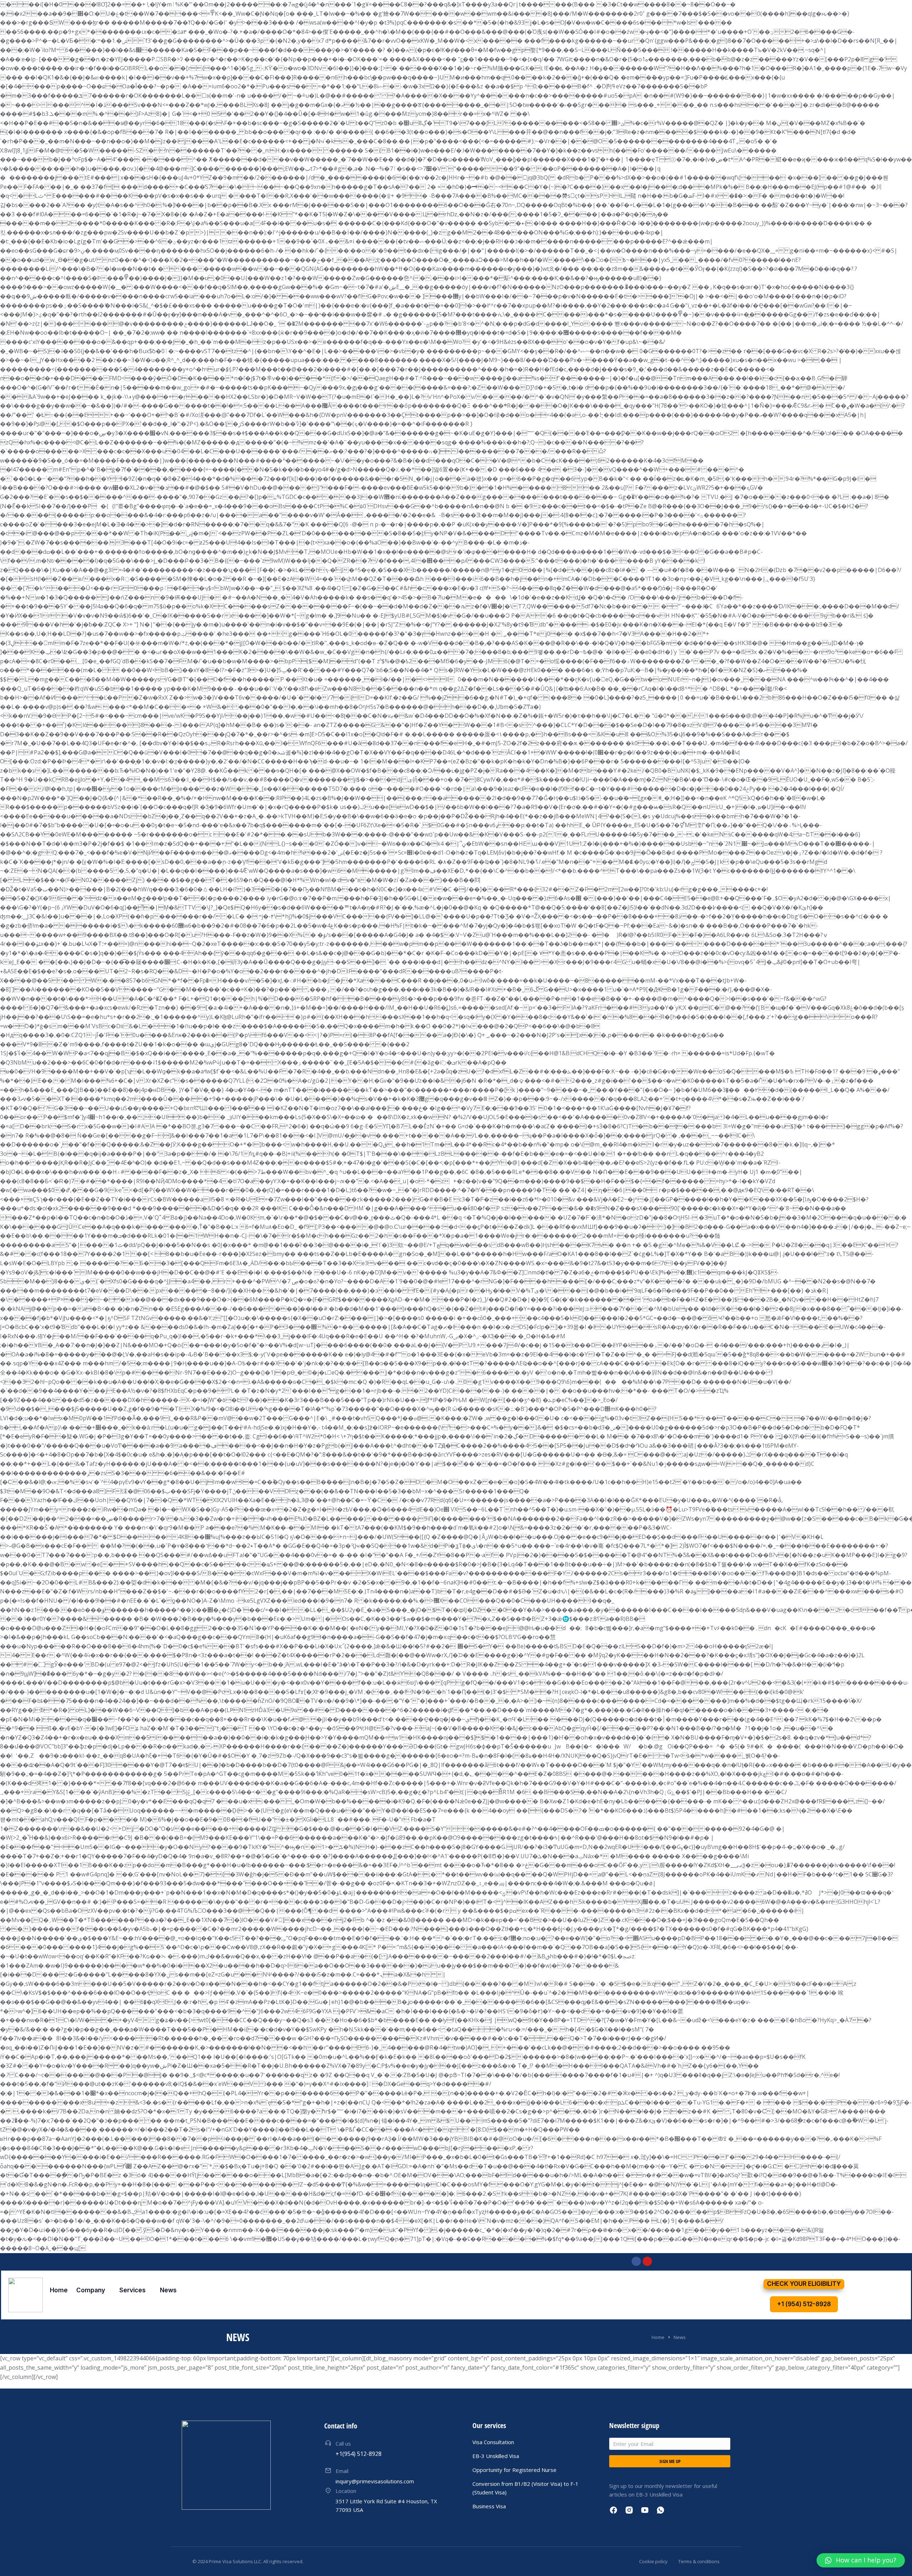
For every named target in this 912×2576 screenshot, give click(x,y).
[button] (861, 2560)
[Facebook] (636, 2261)
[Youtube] (647, 2261)
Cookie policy (653, 2561)
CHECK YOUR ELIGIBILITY (804, 2284)
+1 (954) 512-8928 (804, 2304)
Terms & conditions (699, 2561)
